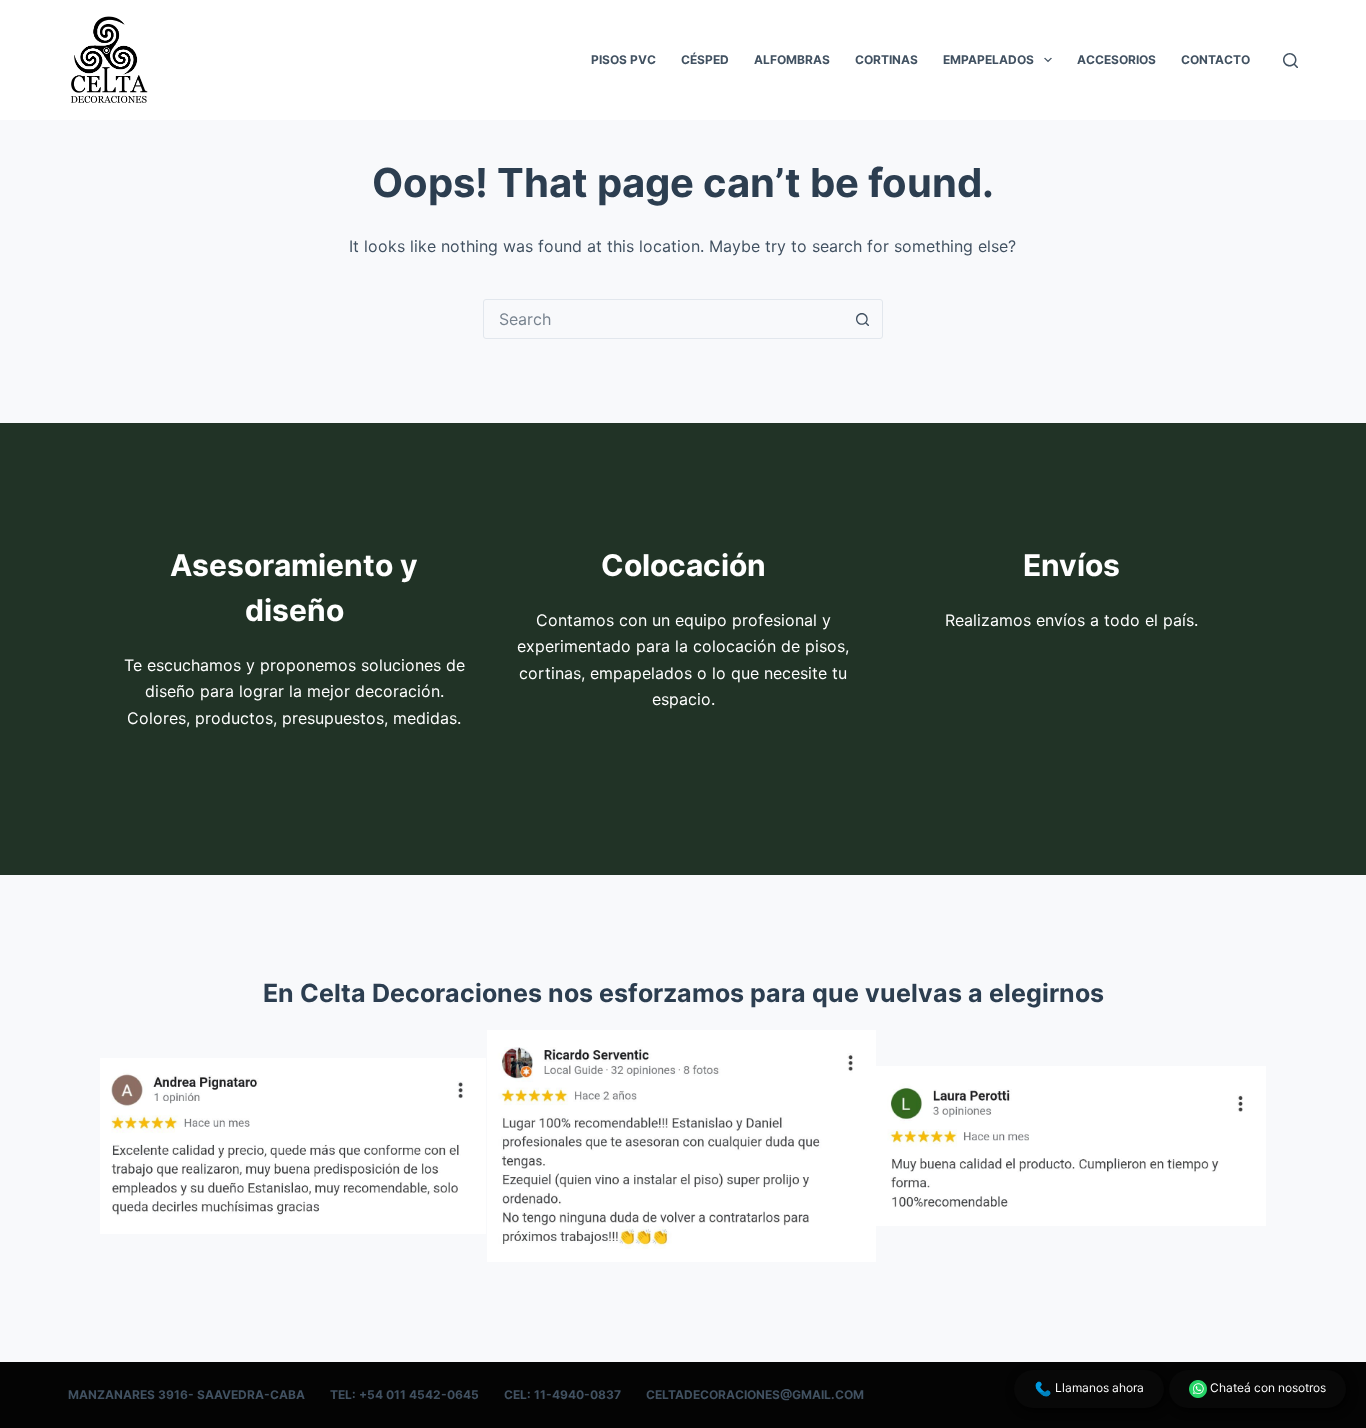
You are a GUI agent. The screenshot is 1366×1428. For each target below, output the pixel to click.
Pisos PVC (623, 59)
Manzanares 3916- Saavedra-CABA (186, 1394)
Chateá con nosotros (1266, 1387)
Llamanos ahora (1098, 1387)
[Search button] (863, 319)
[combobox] (664, 319)
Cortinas (886, 59)
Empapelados (988, 59)
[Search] (1290, 60)
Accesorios (1116, 59)
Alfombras (792, 59)
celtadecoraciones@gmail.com (755, 1394)
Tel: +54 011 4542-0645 (404, 1394)
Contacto (1215, 59)
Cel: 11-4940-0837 (562, 1394)
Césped (705, 59)
